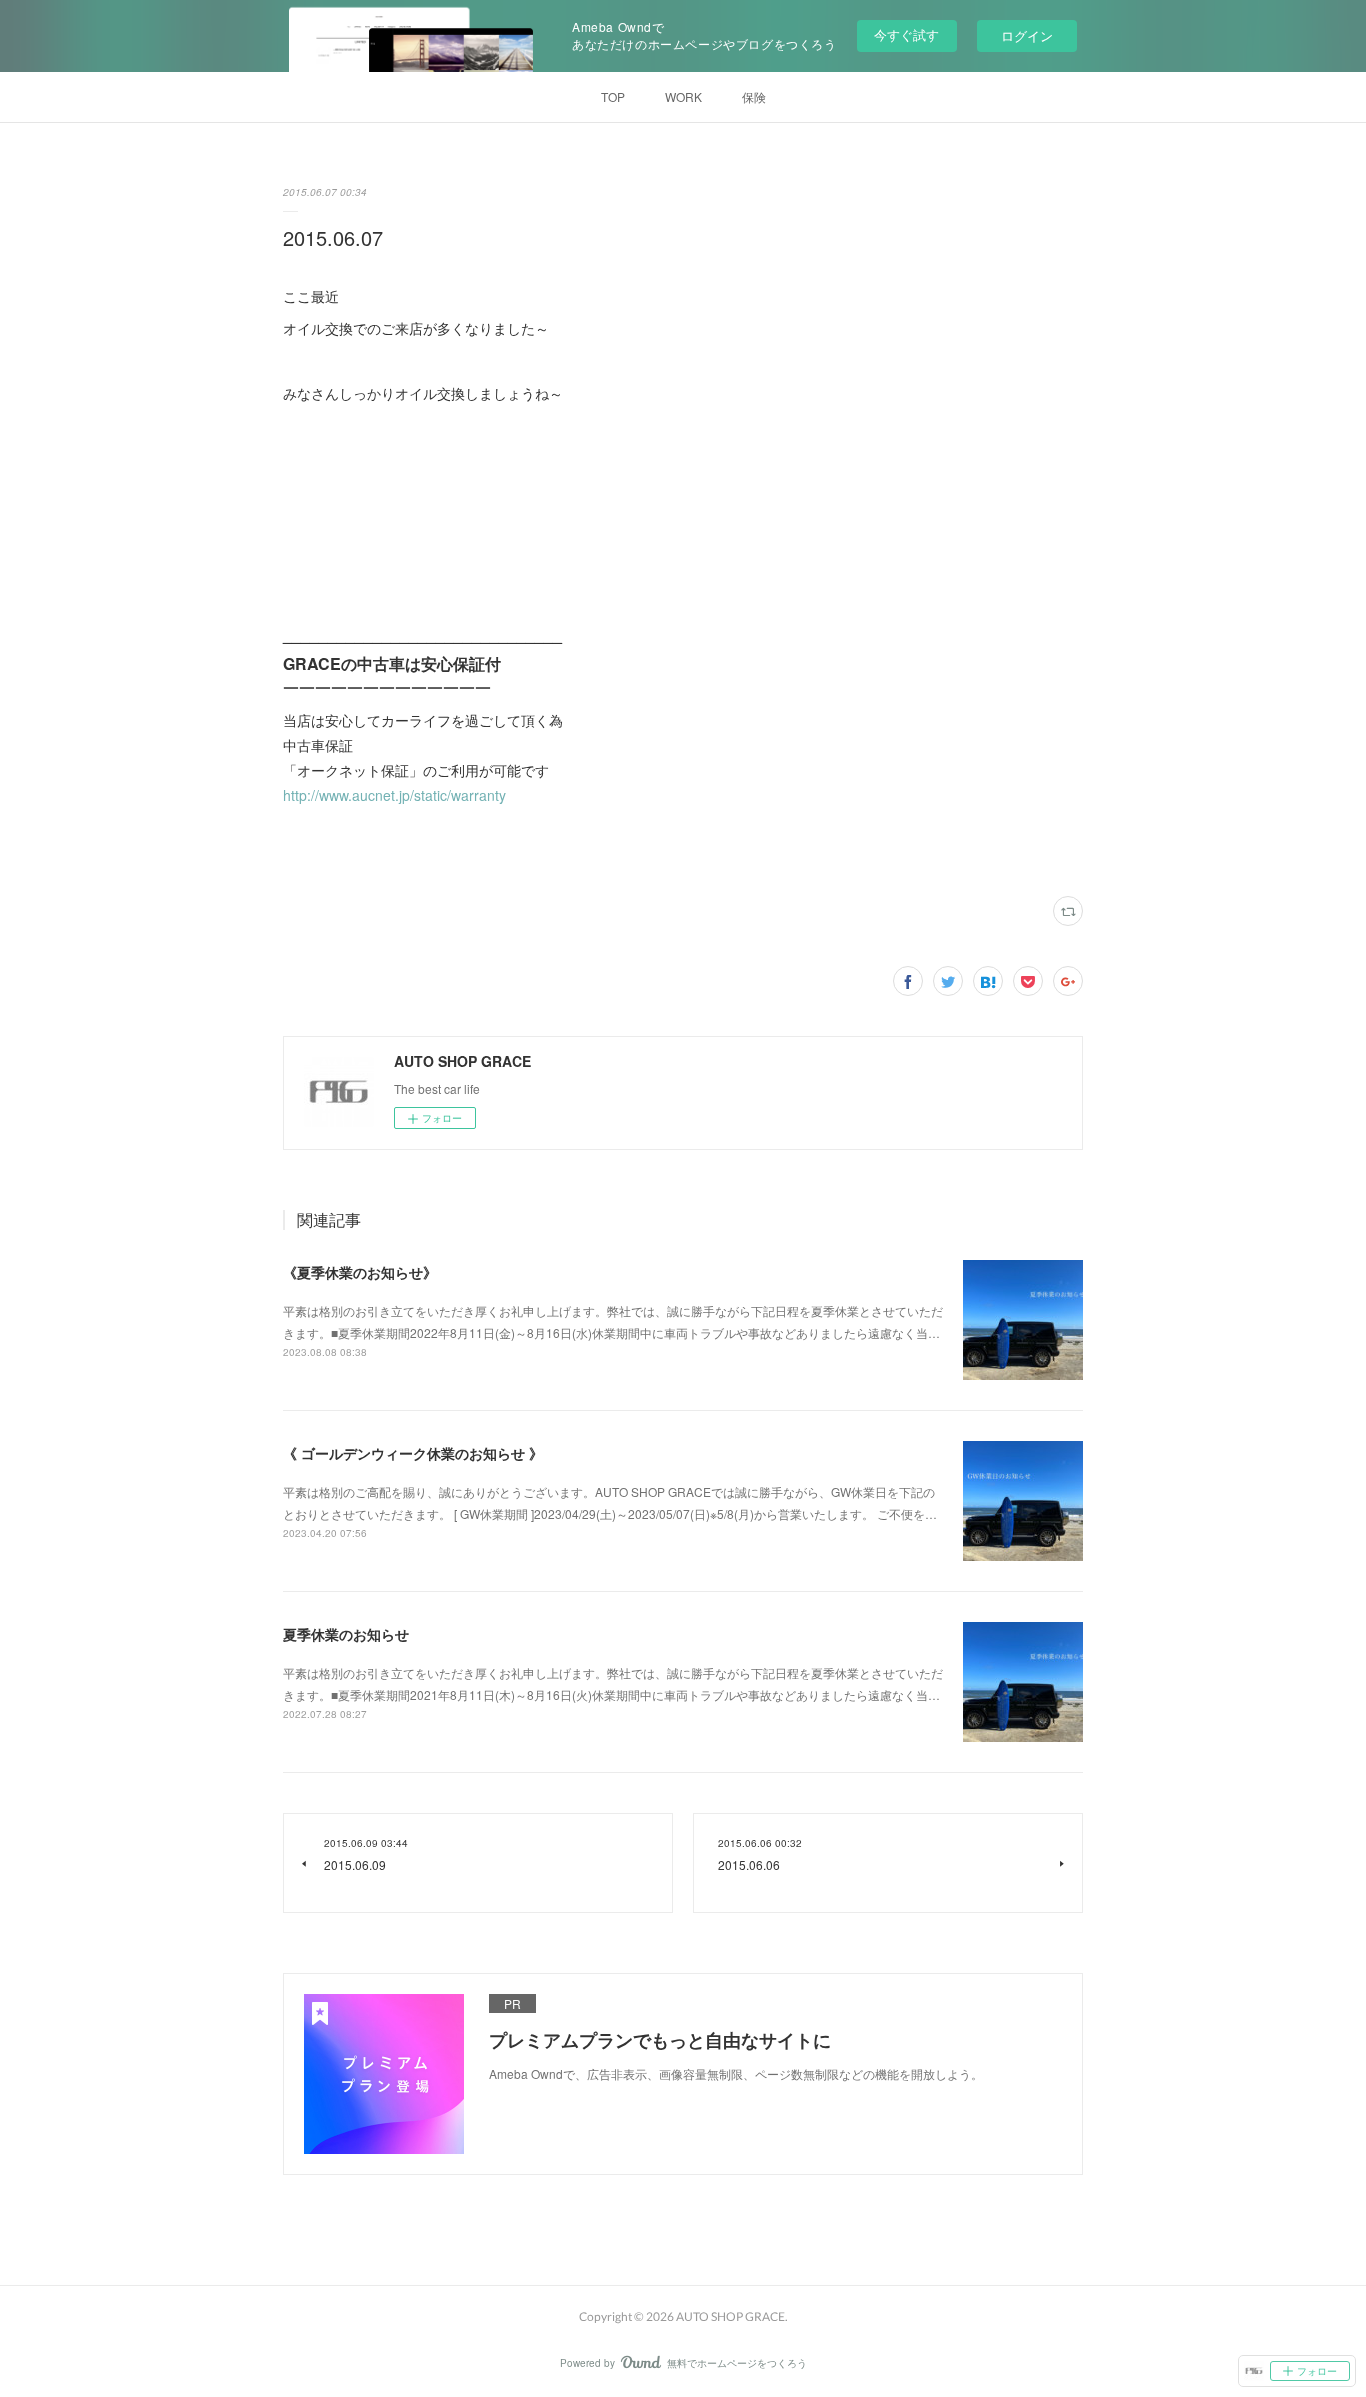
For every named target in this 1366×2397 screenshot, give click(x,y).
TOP (613, 96)
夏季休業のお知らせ (346, 1634)
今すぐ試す (906, 34)
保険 (754, 96)
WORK (683, 96)
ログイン (1027, 35)
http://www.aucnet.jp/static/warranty (394, 795)
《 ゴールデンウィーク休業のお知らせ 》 (413, 1453)
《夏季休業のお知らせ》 (360, 1272)
